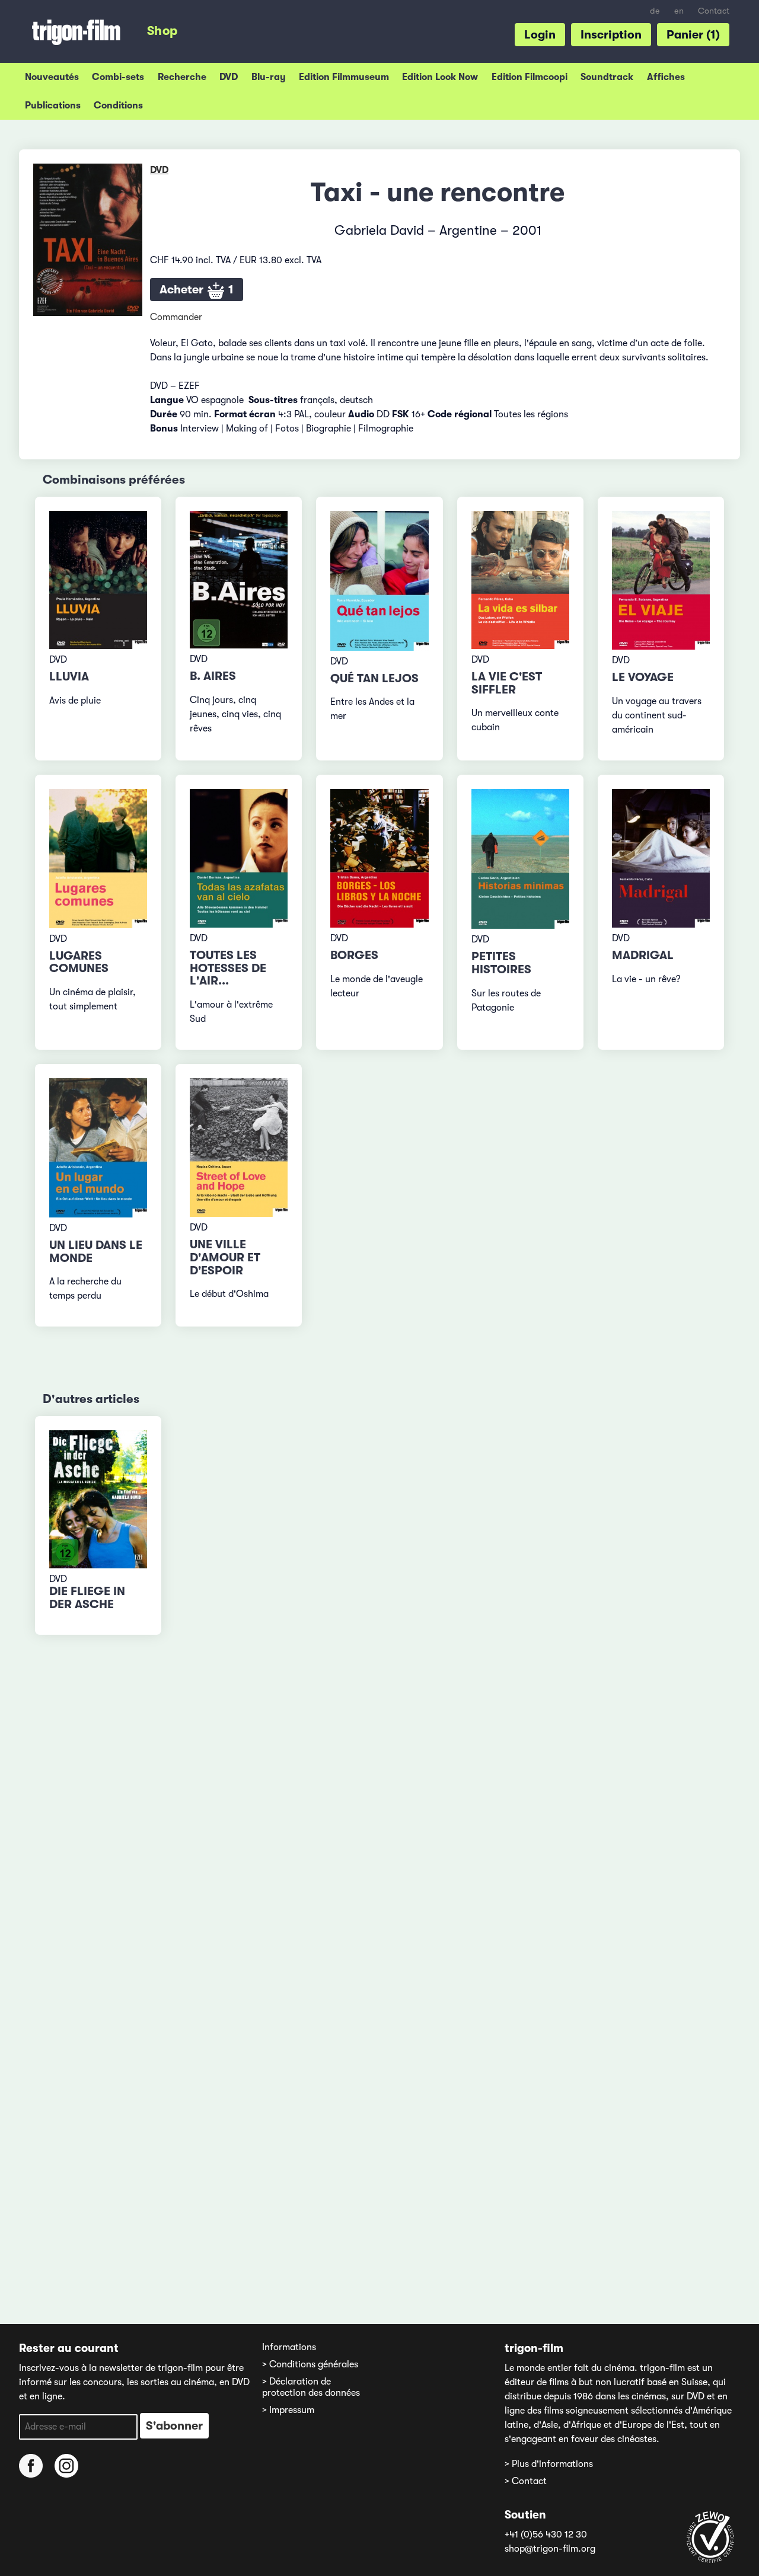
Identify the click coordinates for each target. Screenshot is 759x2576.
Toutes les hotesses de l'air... (228, 968)
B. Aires (213, 676)
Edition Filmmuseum (344, 77)
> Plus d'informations (549, 2464)
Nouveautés (52, 77)
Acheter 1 (197, 290)
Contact (714, 11)
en (679, 11)
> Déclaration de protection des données (311, 2387)
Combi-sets (118, 77)
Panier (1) (693, 35)
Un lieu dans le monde (96, 1252)
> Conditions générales (310, 2364)
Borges (354, 955)
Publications (53, 106)
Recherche (182, 77)
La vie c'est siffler (507, 683)
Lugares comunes (79, 962)
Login (540, 35)
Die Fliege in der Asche (87, 1598)
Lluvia (69, 677)
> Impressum (288, 2410)
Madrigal (643, 955)
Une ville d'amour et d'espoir (225, 1257)
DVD (229, 77)
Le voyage (643, 677)
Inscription (611, 35)
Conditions (118, 106)
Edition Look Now (440, 77)
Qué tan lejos (374, 678)
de (655, 11)
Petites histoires (501, 963)
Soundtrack (607, 77)
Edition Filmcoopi (530, 77)
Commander (176, 317)
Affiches (666, 77)
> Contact (526, 2481)
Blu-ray (269, 77)
